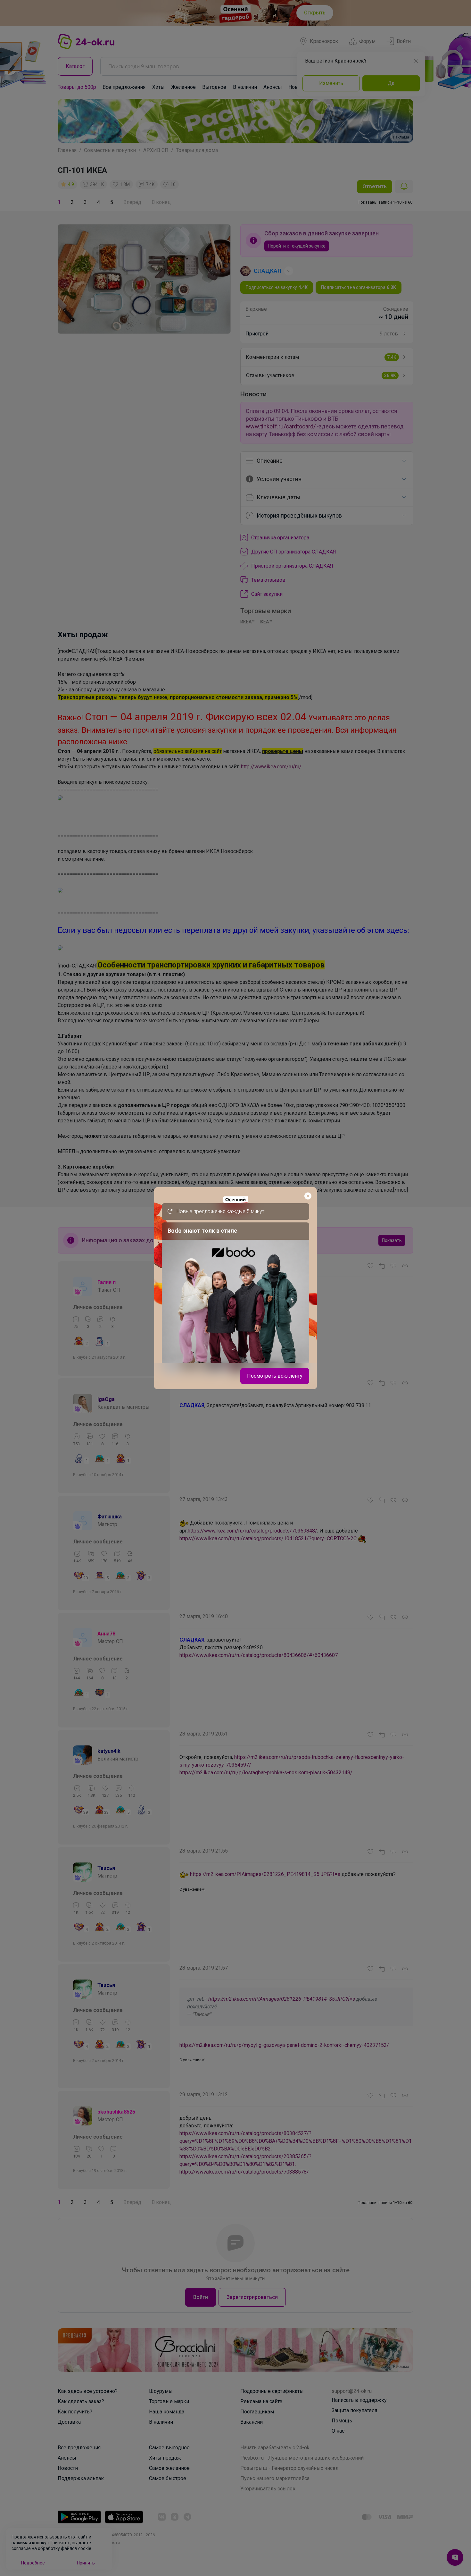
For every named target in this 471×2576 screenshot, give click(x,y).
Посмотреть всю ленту (275, 1376)
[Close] (308, 1196)
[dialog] (235, 1288)
